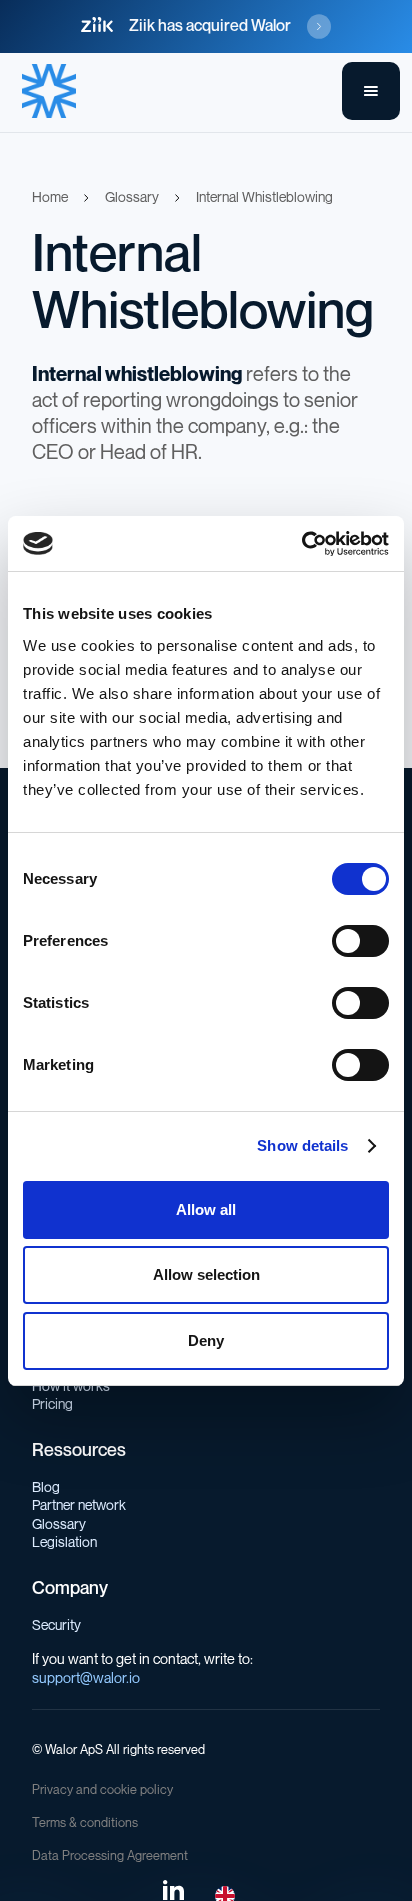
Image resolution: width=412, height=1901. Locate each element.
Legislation (64, 1542)
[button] (371, 91)
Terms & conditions (85, 1823)
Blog (46, 1487)
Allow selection (206, 1274)
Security (56, 1625)
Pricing (52, 1404)
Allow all (206, 1209)
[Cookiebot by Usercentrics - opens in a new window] (301, 544)
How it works (71, 1386)
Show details (302, 1145)
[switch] (360, 941)
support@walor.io (86, 1678)
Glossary (59, 1524)
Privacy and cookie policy (102, 1790)
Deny (206, 1340)
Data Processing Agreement (110, 1856)
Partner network (79, 1505)
